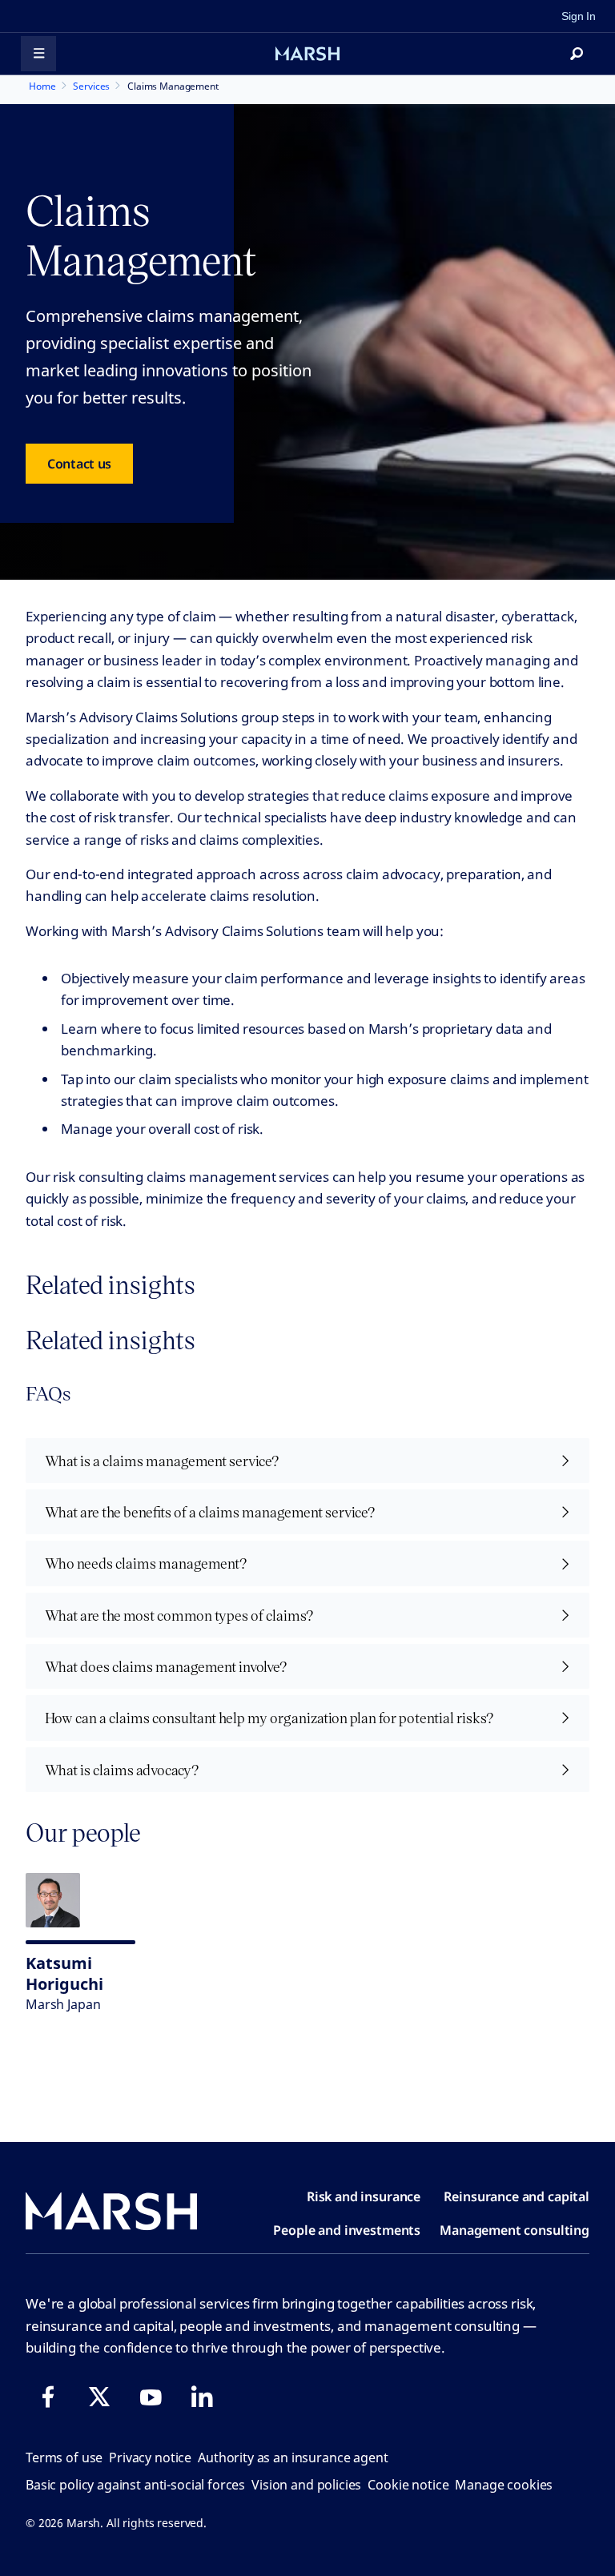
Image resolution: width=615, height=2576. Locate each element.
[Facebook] (48, 2397)
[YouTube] (151, 2397)
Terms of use (64, 2457)
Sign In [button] (579, 16)
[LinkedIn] (202, 2397)
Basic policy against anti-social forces (135, 2485)
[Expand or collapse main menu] (38, 54)
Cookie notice (408, 2485)
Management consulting (515, 2230)
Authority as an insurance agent (293, 2457)
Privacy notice (150, 2457)
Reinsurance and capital (517, 2196)
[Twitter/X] (99, 2397)
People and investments (347, 2230)
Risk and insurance (364, 2196)
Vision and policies (306, 2485)
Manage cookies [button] (504, 2485)
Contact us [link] (79, 464)
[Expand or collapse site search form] (577, 54)
